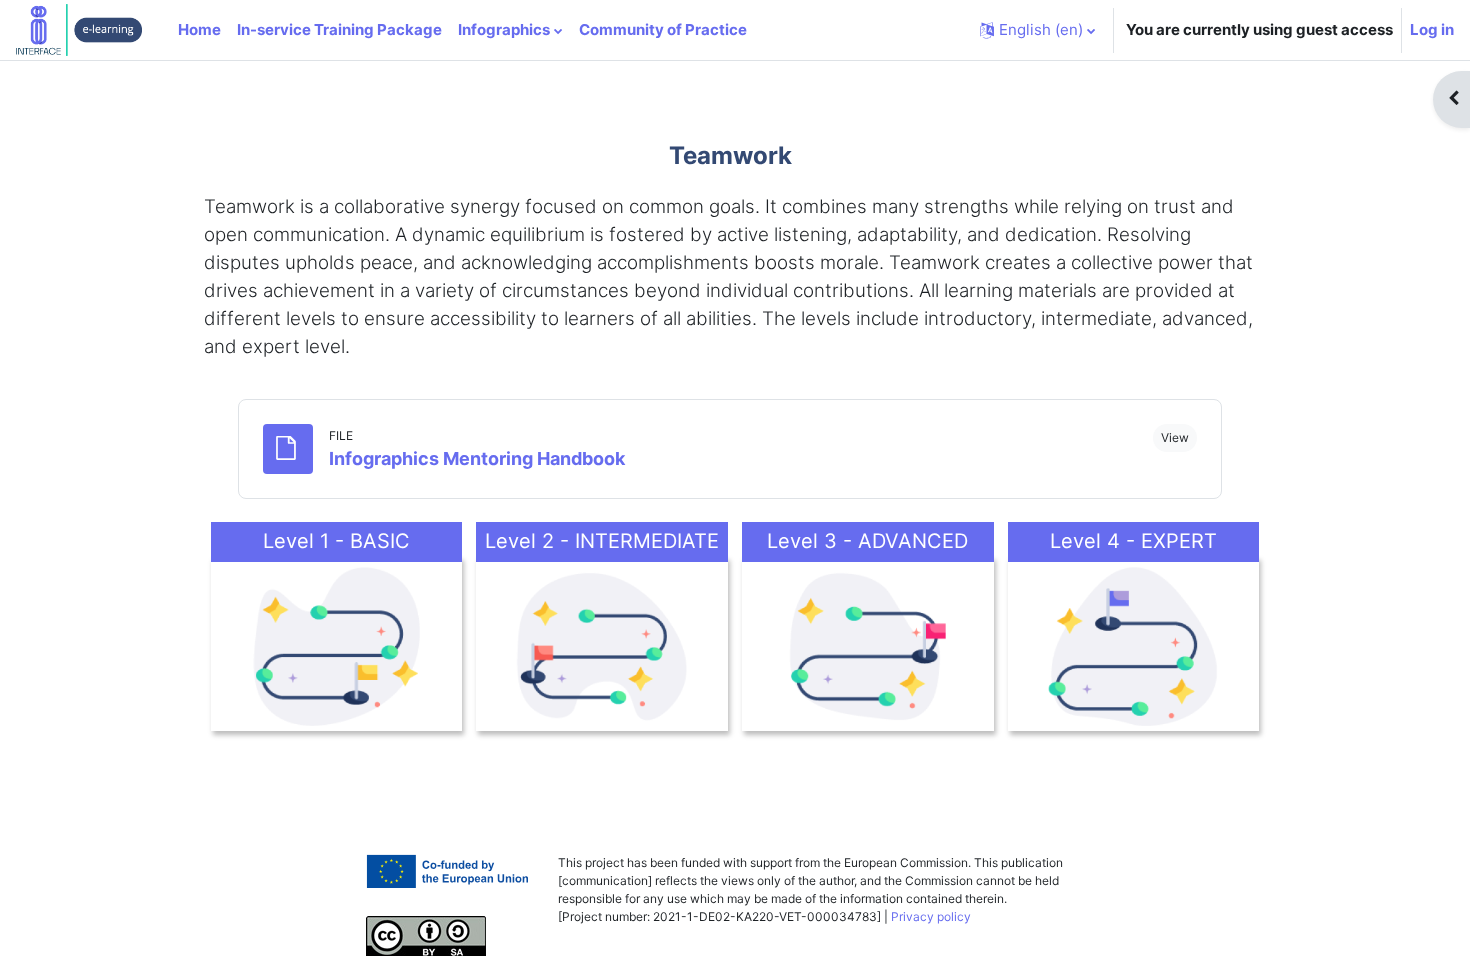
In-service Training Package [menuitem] (339, 29)
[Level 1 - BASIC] (337, 643)
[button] (1037, 30)
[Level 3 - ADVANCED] (868, 643)
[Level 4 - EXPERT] (1134, 643)
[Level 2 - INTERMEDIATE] (602, 643)
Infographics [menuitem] (504, 29)
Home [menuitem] (199, 29)
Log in (1432, 29)
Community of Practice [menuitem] (663, 29)
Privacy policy (931, 916)
